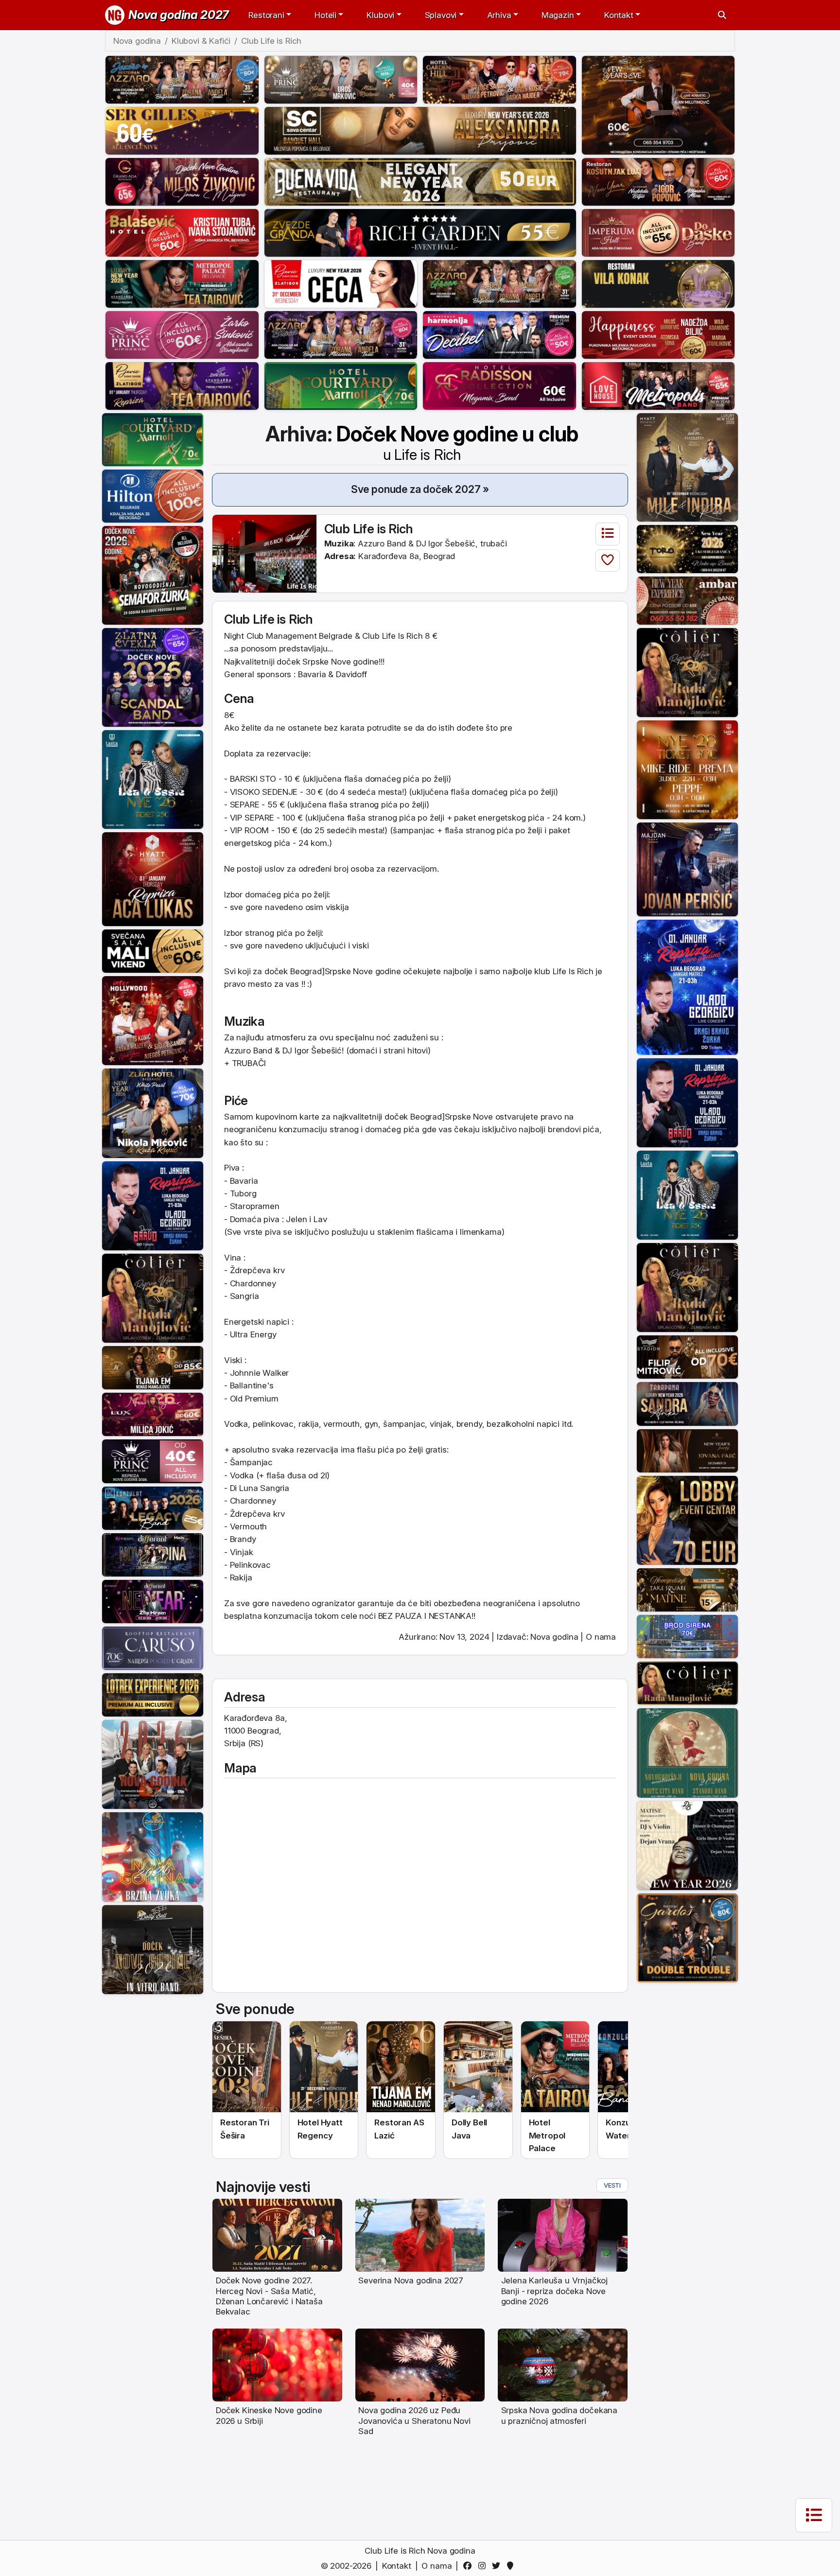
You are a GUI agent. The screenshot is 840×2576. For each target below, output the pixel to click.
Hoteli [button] (325, 15)
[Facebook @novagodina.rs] (469, 2566)
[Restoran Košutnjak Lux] (658, 181)
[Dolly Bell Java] (687, 1752)
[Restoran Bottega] (687, 1450)
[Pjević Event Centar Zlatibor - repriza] (182, 385)
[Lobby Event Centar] (687, 1520)
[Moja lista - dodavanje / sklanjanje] (608, 561)
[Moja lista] (608, 534)
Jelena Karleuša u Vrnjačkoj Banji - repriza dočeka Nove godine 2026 (554, 2291)
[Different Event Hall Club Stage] (153, 1601)
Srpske (315, 662)
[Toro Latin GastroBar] (687, 548)
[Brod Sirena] (687, 1636)
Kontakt (397, 2566)
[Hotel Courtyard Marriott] (341, 385)
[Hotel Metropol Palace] (182, 283)
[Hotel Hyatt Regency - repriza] (153, 878)
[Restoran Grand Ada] (182, 181)
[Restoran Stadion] (687, 1356)
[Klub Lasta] (687, 769)
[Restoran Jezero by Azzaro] (182, 79)
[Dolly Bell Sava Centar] (687, 1845)
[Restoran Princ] (182, 334)
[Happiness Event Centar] (658, 334)
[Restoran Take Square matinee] (687, 1589)
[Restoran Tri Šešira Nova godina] (247, 2067)
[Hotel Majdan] (687, 869)
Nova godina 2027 (179, 15)
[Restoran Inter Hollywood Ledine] (153, 1020)
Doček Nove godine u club (457, 442)
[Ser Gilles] (182, 130)
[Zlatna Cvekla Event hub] (153, 677)
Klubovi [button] (380, 15)
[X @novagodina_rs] (498, 2566)
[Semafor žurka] (153, 575)
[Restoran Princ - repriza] (341, 79)
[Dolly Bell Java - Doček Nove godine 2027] (478, 2067)
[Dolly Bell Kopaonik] (153, 1764)
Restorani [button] (266, 15)
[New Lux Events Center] (153, 1414)
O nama (601, 1637)
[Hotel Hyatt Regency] (687, 467)
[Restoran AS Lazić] (153, 1367)
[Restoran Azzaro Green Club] (499, 283)
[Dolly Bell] (153, 1949)
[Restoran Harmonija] (499, 334)
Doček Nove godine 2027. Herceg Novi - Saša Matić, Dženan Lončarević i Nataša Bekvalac (269, 2296)
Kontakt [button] (619, 15)
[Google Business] (512, 2566)
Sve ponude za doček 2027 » (420, 489)
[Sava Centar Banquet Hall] (420, 130)
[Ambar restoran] (687, 600)
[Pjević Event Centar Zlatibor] (341, 283)
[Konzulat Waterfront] (153, 1507)
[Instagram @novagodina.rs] (483, 2566)
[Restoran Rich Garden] (420, 232)
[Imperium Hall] (658, 232)
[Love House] (658, 385)
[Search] (722, 15)
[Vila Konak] (658, 283)
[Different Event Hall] (153, 1554)
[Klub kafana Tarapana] (687, 1403)
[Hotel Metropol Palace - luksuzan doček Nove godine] (555, 2067)
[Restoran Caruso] (153, 1647)
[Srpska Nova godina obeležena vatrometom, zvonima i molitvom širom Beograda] (563, 2365)
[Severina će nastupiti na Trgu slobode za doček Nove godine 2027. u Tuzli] (420, 2235)
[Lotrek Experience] (153, 1694)
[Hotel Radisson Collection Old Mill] (499, 385)
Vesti (612, 2185)
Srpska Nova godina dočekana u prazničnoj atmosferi (559, 2415)
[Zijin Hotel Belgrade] (153, 1113)
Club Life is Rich (369, 529)
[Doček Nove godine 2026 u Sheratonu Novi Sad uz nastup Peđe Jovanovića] (420, 2365)
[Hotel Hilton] (153, 495)
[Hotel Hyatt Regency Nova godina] (324, 2067)
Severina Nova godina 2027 (411, 2280)
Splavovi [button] (441, 15)
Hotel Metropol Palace (547, 2135)
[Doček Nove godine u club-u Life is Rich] (264, 553)
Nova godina (554, 1637)
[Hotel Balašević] (182, 232)
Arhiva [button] (499, 15)
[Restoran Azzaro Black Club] (341, 334)
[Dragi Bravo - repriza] (153, 1205)
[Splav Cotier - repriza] (153, 1297)
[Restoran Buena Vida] (420, 181)
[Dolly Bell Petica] (153, 1857)
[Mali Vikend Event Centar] (153, 950)
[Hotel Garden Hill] (499, 79)
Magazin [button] (558, 15)
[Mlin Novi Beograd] (658, 105)
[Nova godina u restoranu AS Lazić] (401, 2067)
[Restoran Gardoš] (687, 1937)
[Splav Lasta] (153, 779)
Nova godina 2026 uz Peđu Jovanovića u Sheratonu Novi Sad (414, 2421)
